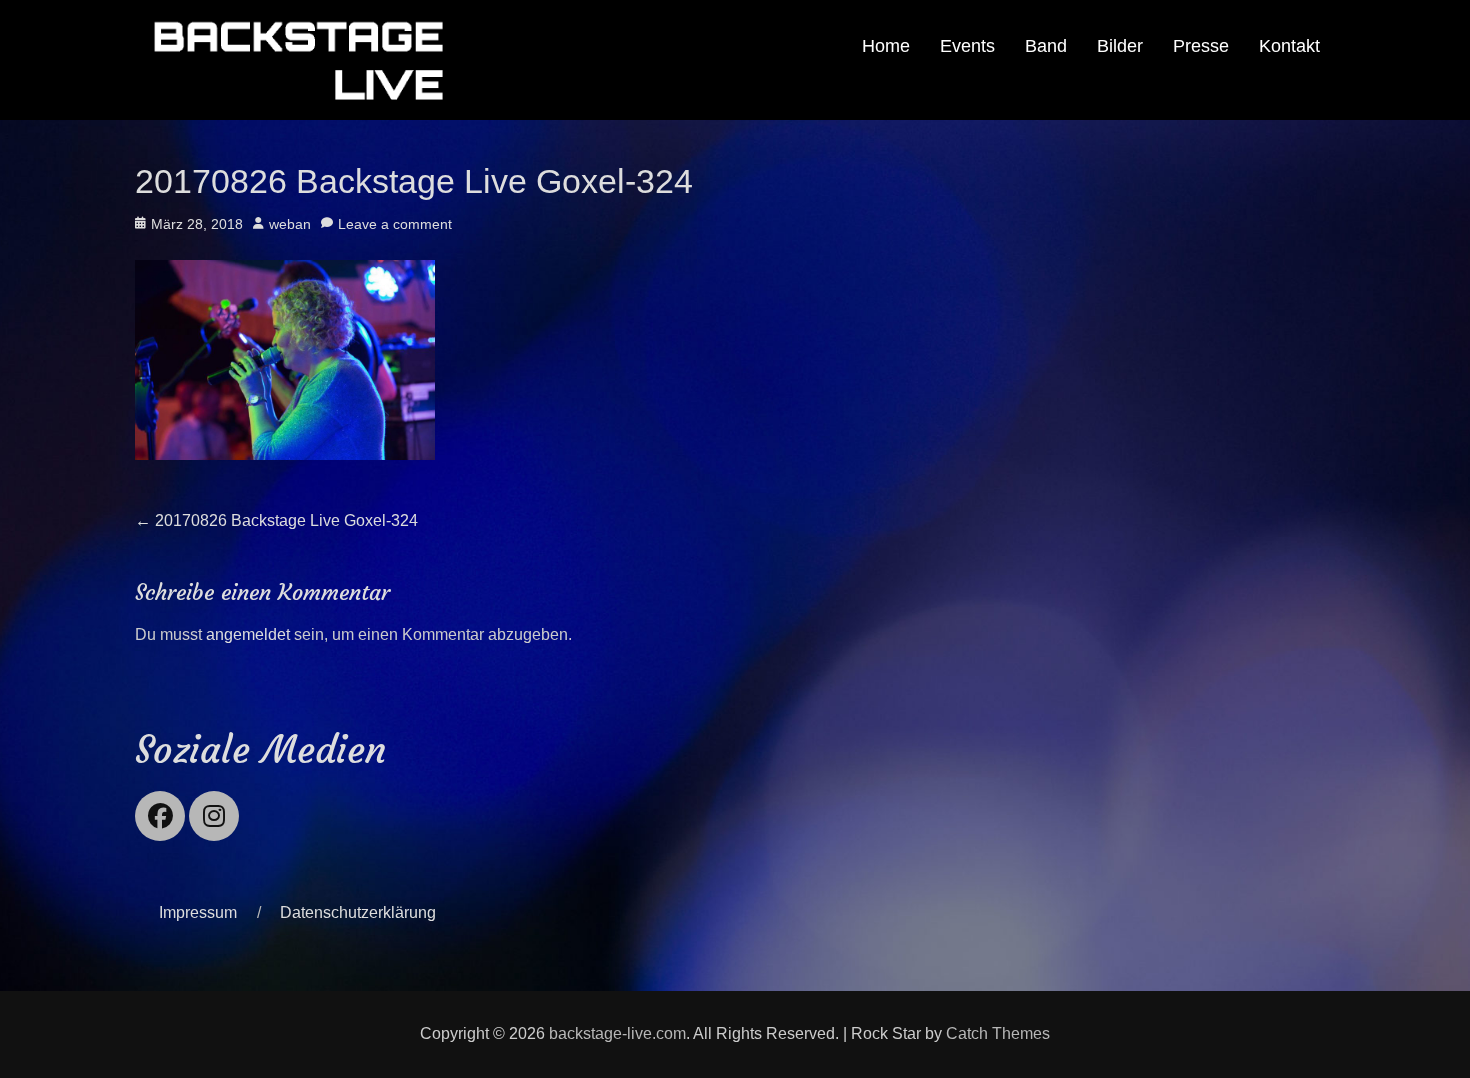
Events (967, 46)
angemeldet (248, 634)
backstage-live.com (617, 1033)
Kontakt (1289, 46)
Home (886, 46)
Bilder (1120, 46)
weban (290, 224)
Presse (1201, 46)
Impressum (198, 912)
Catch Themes (998, 1033)
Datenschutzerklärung (358, 912)
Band (1046, 46)
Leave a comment (395, 224)
